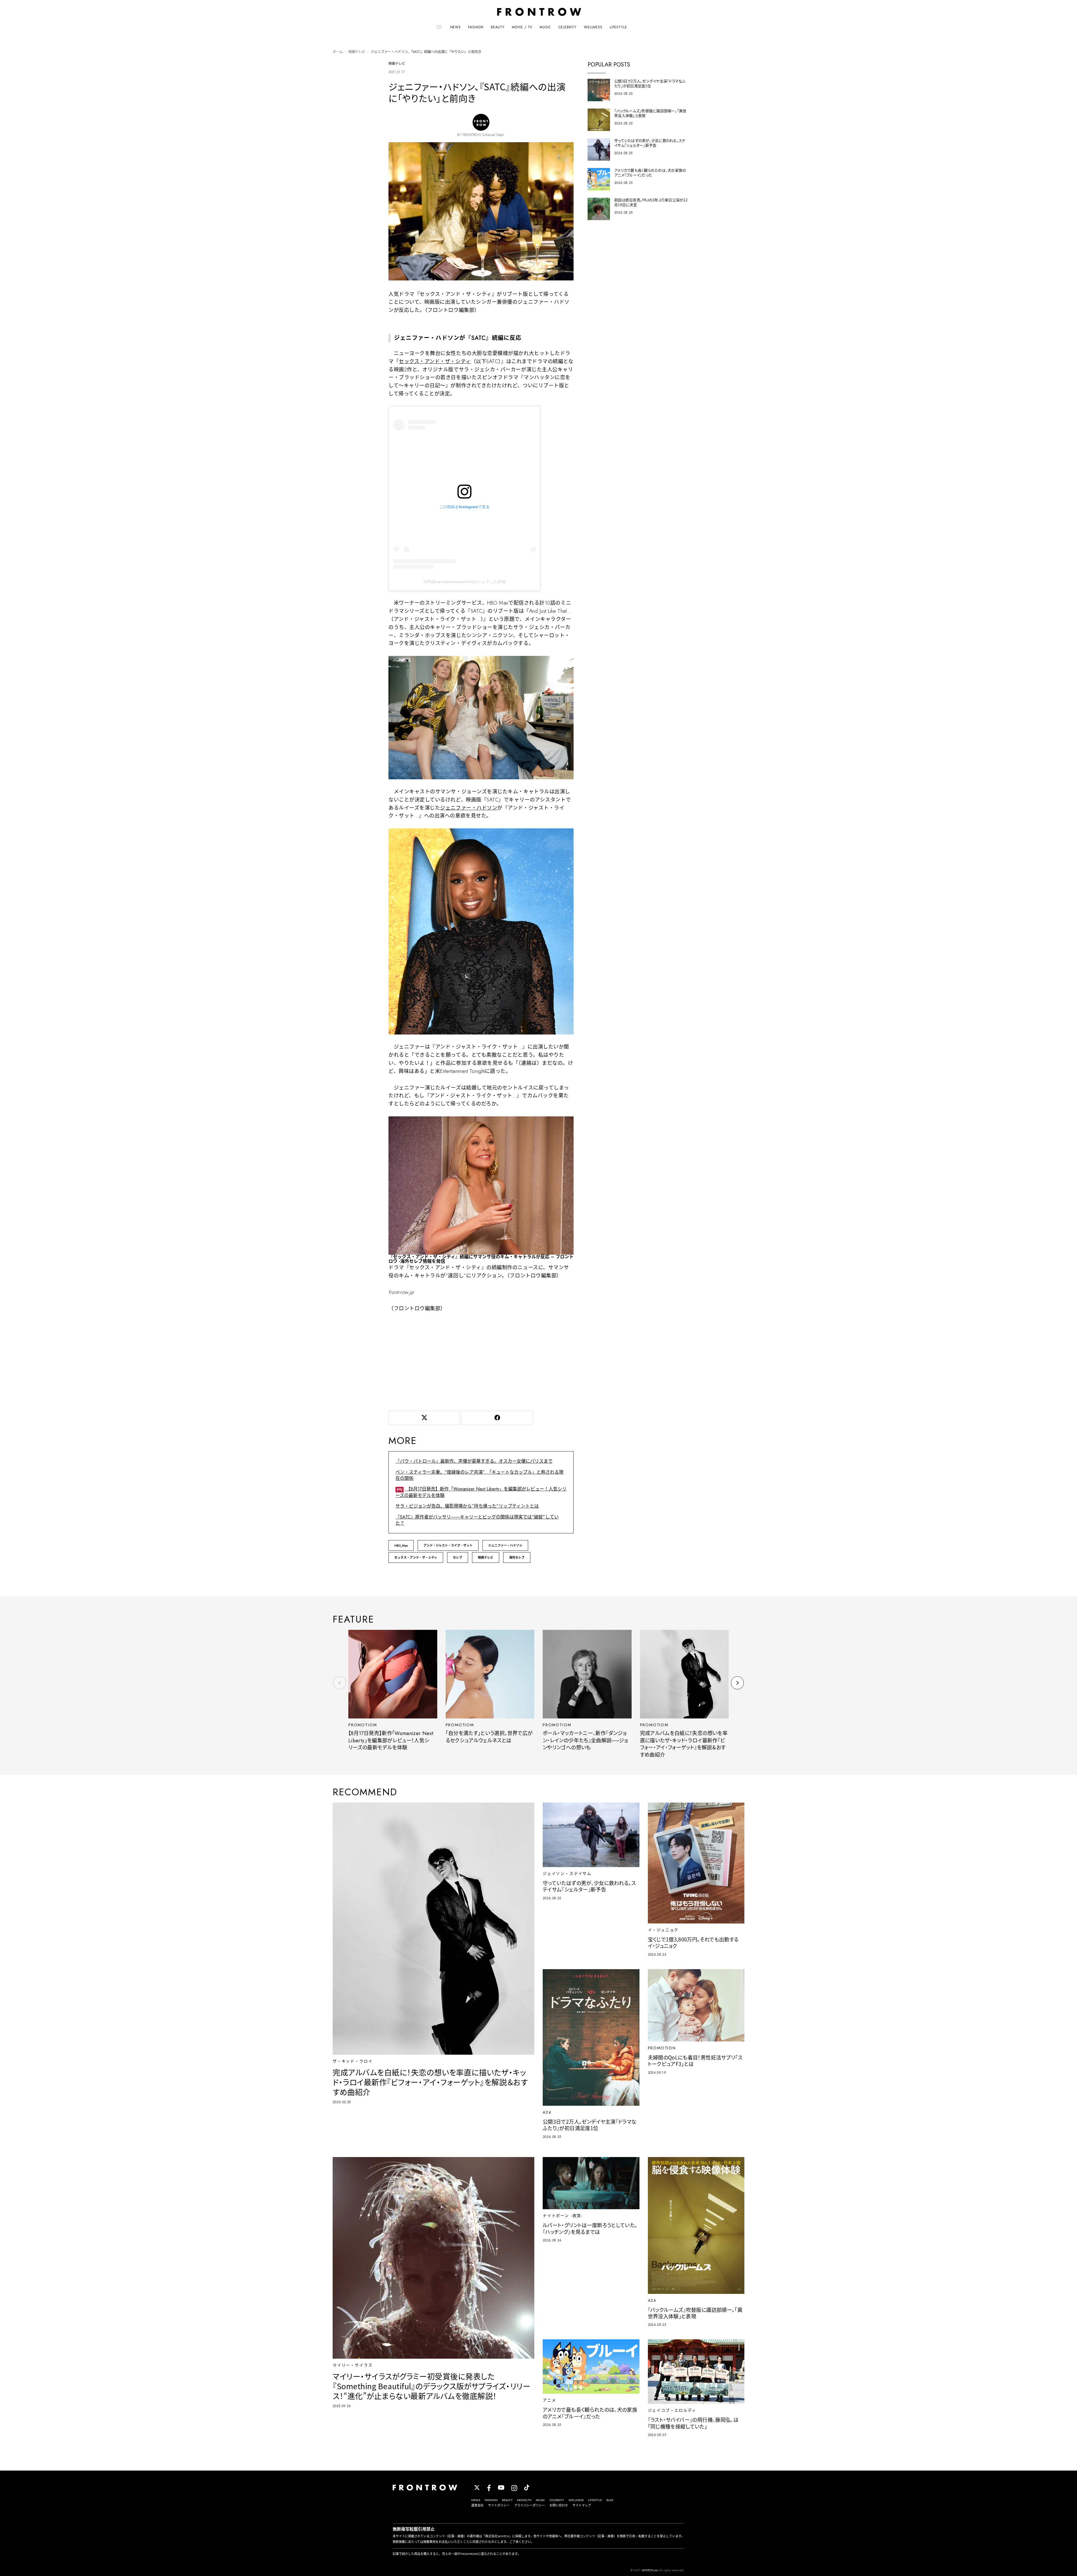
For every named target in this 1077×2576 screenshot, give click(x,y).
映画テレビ (357, 52)
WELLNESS (593, 27)
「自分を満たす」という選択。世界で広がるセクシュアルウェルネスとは (489, 1737)
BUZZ (610, 2500)
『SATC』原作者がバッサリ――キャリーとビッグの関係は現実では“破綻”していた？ (477, 1520)
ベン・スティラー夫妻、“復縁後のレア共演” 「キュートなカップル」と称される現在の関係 (479, 1475)
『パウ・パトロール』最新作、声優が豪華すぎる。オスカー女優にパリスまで (474, 1461)
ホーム (338, 52)
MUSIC (545, 27)
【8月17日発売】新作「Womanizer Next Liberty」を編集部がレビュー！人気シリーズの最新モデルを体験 (391, 1740)
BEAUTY (498, 27)
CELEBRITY (568, 27)
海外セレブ (517, 1557)
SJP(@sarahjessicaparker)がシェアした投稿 (464, 582)
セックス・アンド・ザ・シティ (435, 361)
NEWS (455, 27)
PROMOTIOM (363, 1725)
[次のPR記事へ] (737, 1683)
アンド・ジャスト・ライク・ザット (448, 1545)
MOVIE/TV (524, 2500)
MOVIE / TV (522, 27)
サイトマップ (582, 2505)
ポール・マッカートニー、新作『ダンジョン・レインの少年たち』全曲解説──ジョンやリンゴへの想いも (585, 1740)
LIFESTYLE (618, 27)
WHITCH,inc (650, 2570)
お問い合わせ (559, 2505)
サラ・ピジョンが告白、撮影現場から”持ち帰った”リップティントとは (467, 1506)
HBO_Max (401, 1545)
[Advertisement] (481, 1360)
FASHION (476, 27)
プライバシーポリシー (530, 2505)
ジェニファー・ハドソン (469, 808)
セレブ (458, 1557)
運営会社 (477, 2505)
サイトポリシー (499, 2505)
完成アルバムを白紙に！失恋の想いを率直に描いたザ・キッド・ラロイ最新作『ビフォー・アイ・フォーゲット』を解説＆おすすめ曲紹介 (684, 1744)
